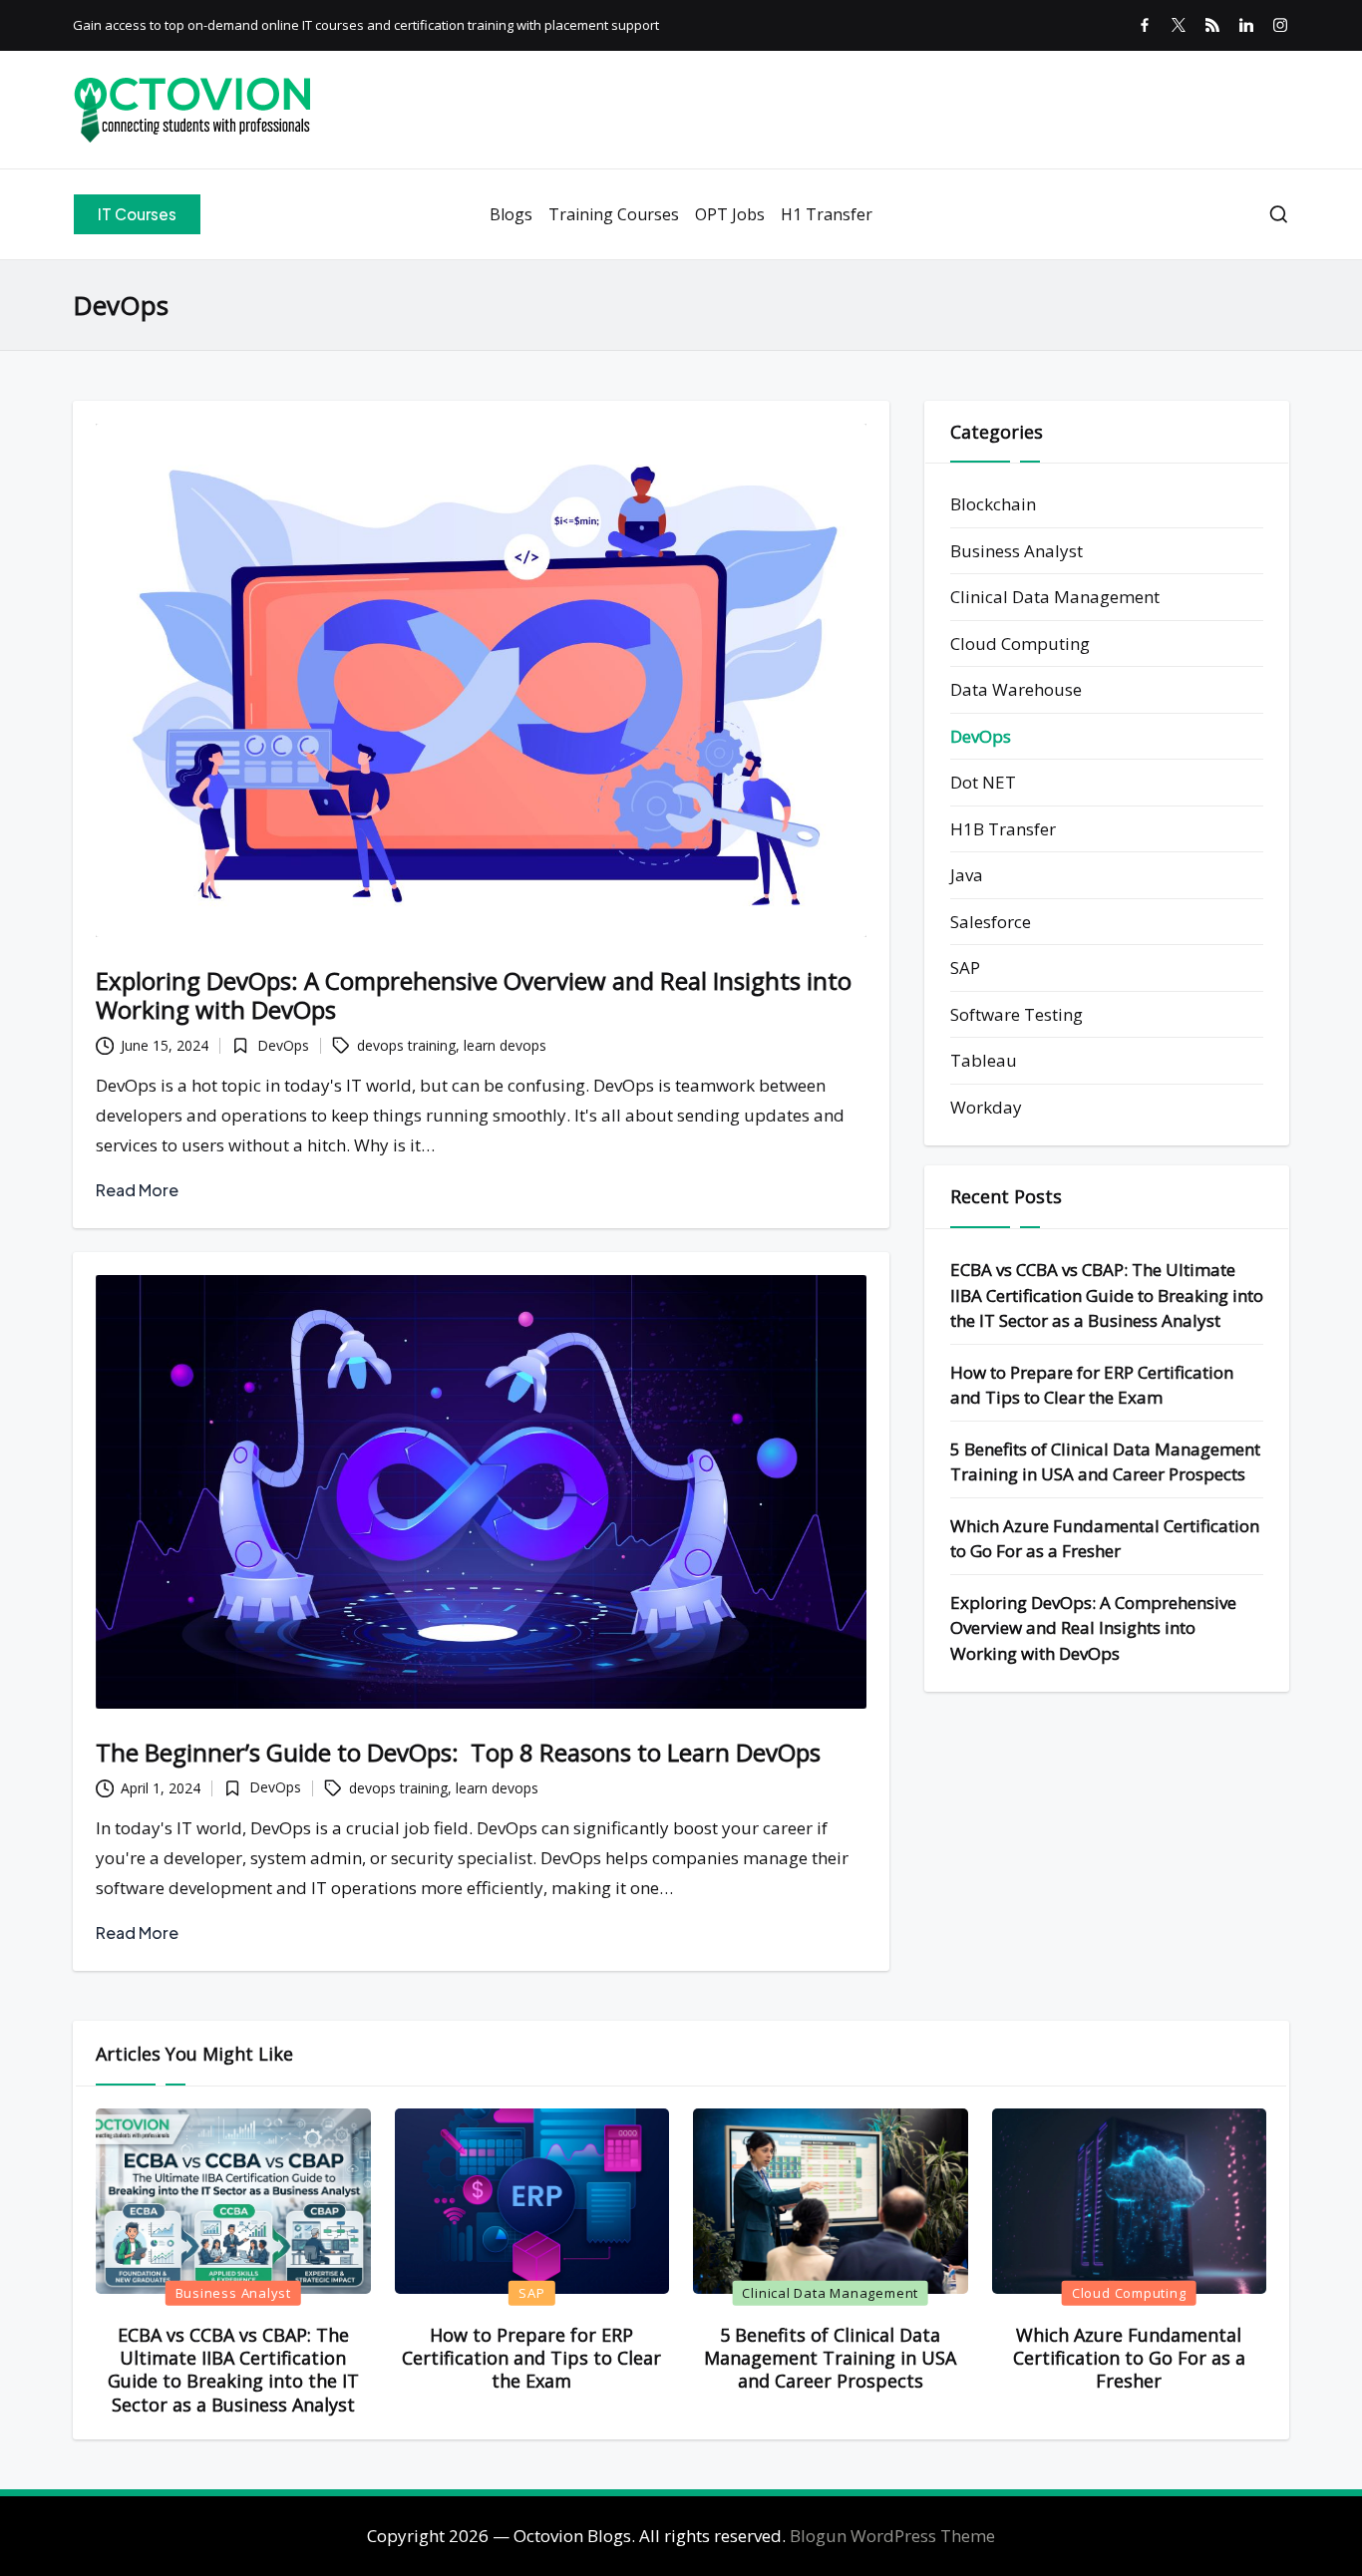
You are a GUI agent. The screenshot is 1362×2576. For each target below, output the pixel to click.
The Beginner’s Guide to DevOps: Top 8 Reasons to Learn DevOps (458, 1752)
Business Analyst (1017, 551)
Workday (986, 1107)
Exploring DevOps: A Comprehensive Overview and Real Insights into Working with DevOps (474, 995)
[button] (137, 214)
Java (967, 876)
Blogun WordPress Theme (892, 2536)
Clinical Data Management (1055, 598)
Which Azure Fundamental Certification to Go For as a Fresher (1105, 1539)
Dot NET (983, 783)
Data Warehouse (1016, 690)
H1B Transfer (1003, 829)
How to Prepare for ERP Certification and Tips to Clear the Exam (1092, 1385)
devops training (406, 1045)
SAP (965, 968)
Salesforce (991, 922)
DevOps (283, 1045)
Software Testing (1017, 1014)
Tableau (984, 1061)
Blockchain (993, 505)
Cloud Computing (1020, 644)
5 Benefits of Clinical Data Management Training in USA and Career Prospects (1105, 1462)
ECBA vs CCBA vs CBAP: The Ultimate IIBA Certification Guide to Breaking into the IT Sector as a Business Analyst (1107, 1295)
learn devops (505, 1045)
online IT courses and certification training (387, 25)
